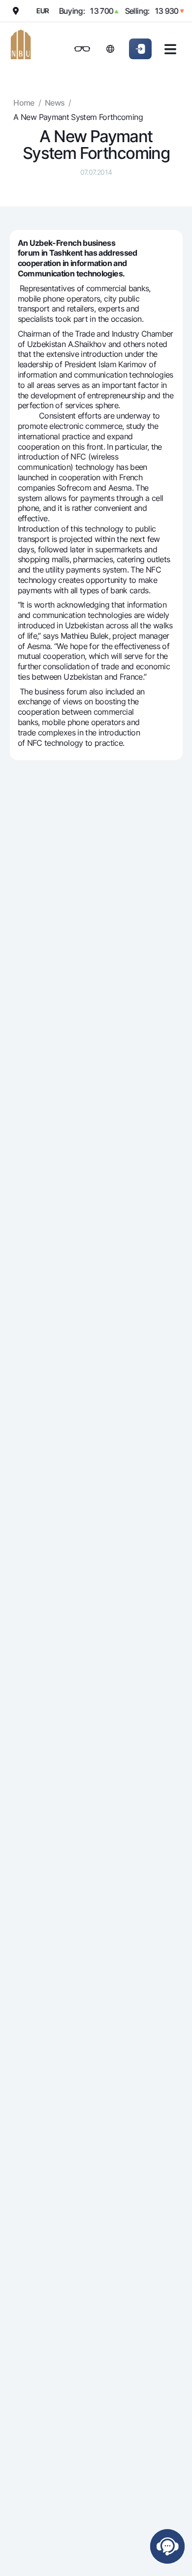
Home (24, 103)
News (55, 103)
